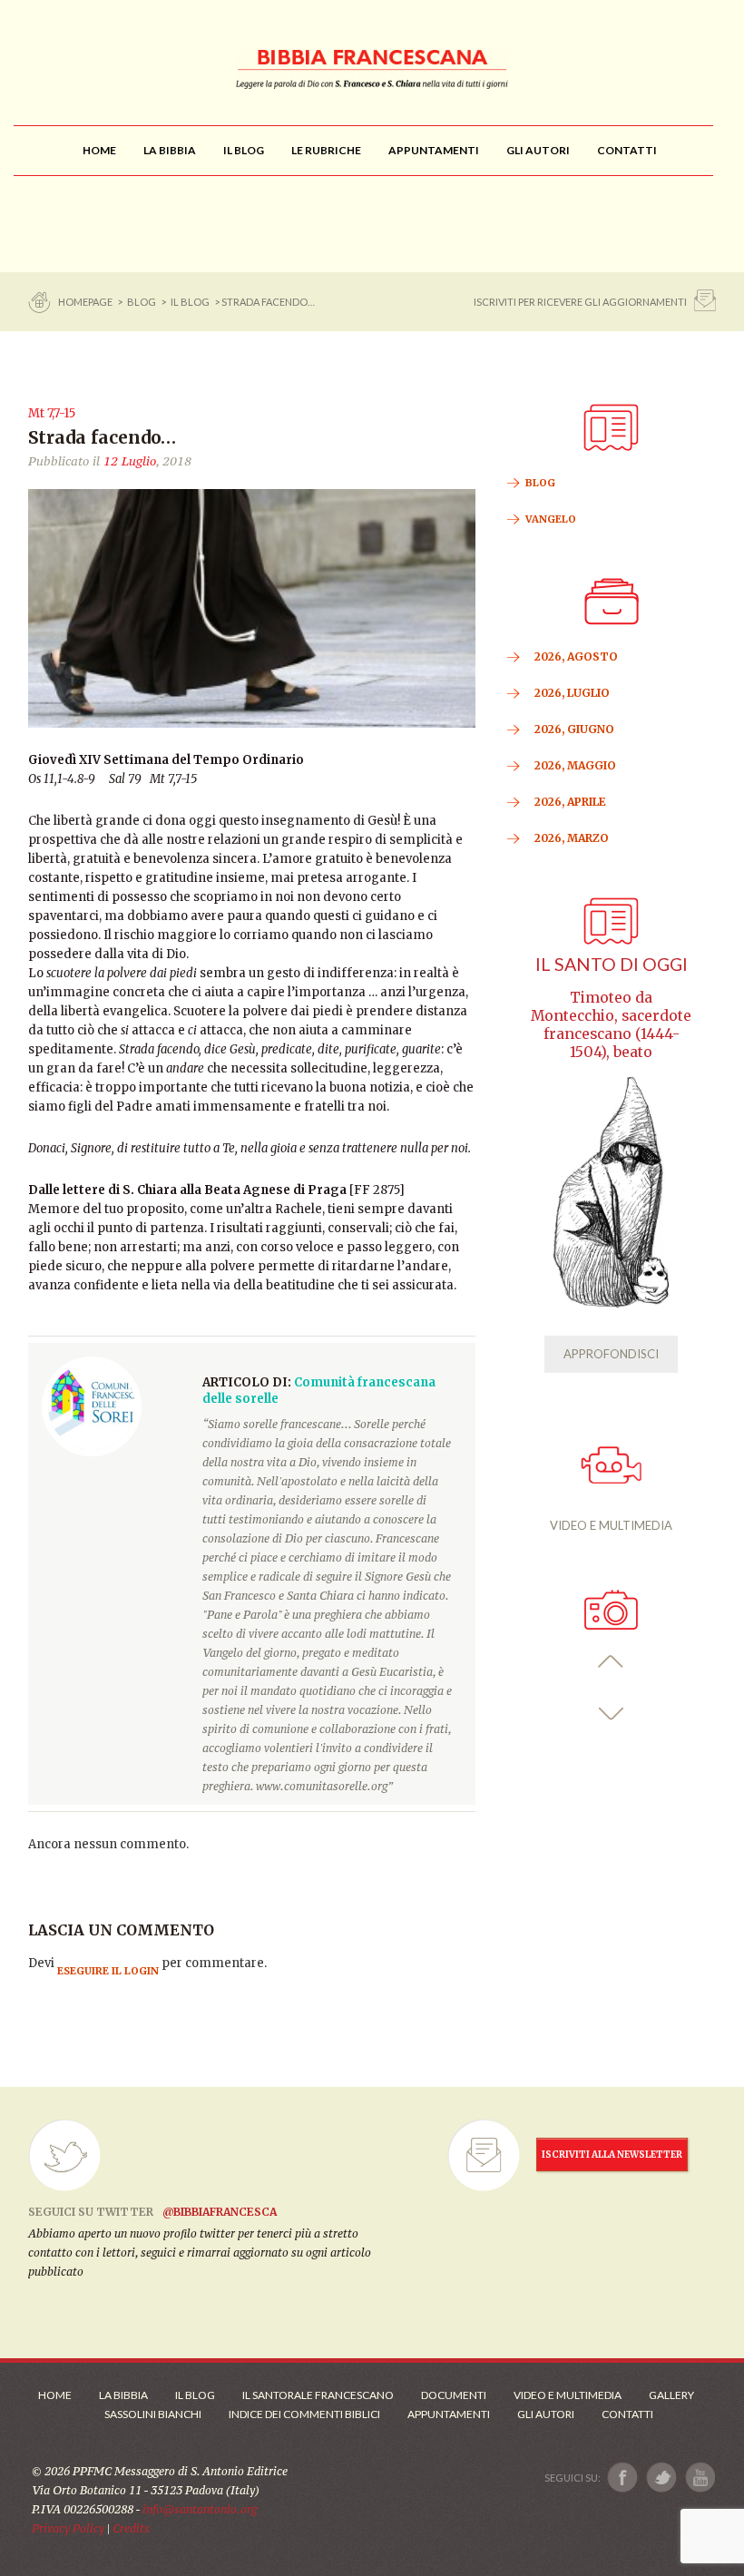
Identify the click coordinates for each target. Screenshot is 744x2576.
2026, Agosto (576, 656)
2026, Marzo (572, 838)
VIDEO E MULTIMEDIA (611, 1525)
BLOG (142, 302)
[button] (611, 1662)
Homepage (86, 302)
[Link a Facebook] (623, 2478)
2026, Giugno (574, 729)
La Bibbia (123, 2395)
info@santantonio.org (200, 2509)
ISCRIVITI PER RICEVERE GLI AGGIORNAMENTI (580, 302)
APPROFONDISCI (611, 1354)
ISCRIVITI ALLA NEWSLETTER (612, 2155)
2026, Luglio (572, 693)
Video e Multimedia (568, 2395)
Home (55, 2395)
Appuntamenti (449, 2414)
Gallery (671, 2395)
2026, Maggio (575, 765)
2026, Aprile (570, 802)
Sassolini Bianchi (153, 2414)
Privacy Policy (68, 2528)
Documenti (454, 2395)
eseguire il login (108, 1971)
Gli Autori (546, 2414)
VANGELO (551, 519)
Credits (131, 2528)
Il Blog (190, 302)
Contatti (627, 2414)
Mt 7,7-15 (52, 413)
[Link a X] (661, 2478)
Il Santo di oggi (612, 964)
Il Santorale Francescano (318, 2395)
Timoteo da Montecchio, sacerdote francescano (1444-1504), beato (611, 1025)
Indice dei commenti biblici (304, 2414)
